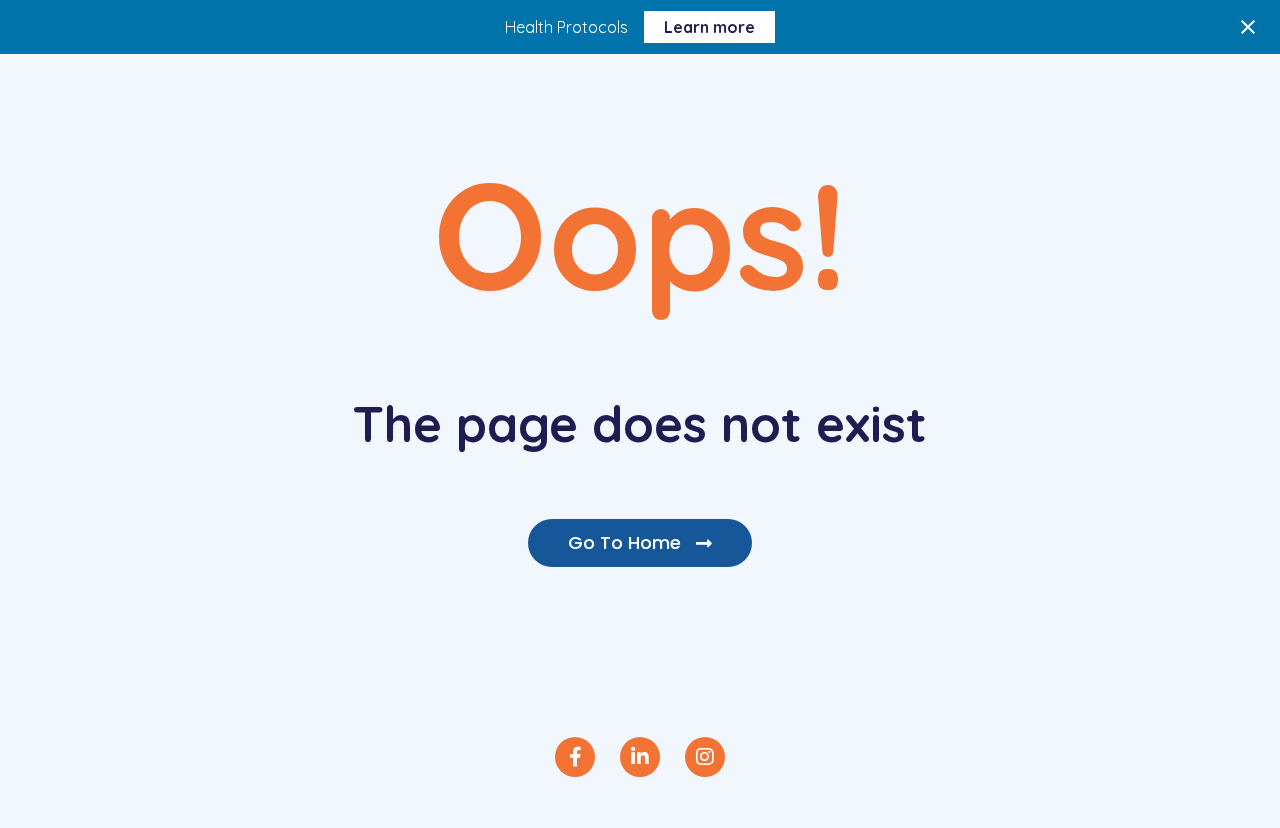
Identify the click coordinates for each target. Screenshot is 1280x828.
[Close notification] (1248, 27)
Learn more (709, 27)
